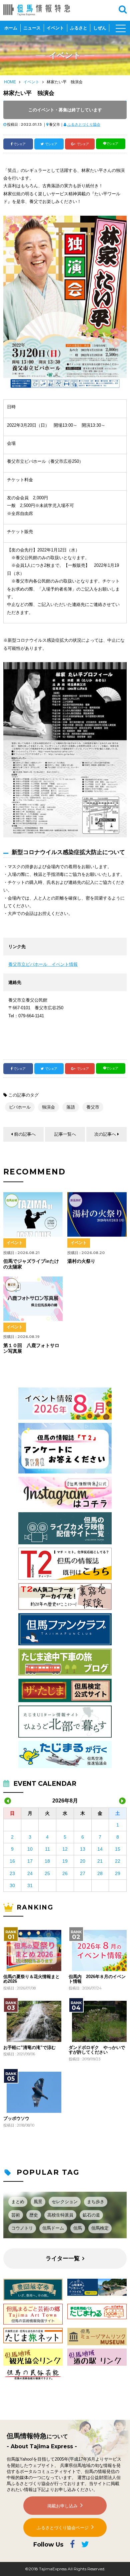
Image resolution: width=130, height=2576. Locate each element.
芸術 (16, 2215)
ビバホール (20, 1107)
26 (65, 1873)
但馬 (78, 2228)
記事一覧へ (65, 1134)
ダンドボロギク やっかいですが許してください (97, 2050)
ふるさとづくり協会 (84, 124)
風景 (38, 2202)
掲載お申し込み (62, 2506)
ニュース (32, 28)
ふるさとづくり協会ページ (63, 2528)
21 (100, 1861)
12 (65, 1849)
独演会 (48, 1107)
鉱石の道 (91, 2215)
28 (100, 1873)
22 (118, 1861)
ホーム (11, 28)
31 (30, 1885)
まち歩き (96, 2202)
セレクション (65, 2202)
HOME (10, 82)
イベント (55, 28)
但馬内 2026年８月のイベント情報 (97, 1979)
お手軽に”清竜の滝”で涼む (29, 2048)
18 (47, 1861)
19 (65, 1861)
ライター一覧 (63, 2258)
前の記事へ (25, 1134)
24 (30, 1873)
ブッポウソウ (16, 2119)
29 (118, 1873)
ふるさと (79, 28)
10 (30, 1849)
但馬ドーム (53, 2228)
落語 (71, 1107)
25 (47, 1873)
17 (30, 1861)
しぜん (100, 28)
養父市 (93, 1107)
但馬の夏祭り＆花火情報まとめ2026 (31, 1979)
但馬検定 (100, 2228)
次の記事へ (105, 1134)
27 (83, 1873)
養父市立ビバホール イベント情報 (43, 964)
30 (12, 1885)
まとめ (18, 2202)
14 (100, 1849)
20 (83, 1861)
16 (12, 1861)
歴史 (34, 2215)
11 (47, 1849)
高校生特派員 (60, 2215)
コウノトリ (22, 2228)
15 (118, 1849)
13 (83, 1849)
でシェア (19, 144)
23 (12, 1873)
